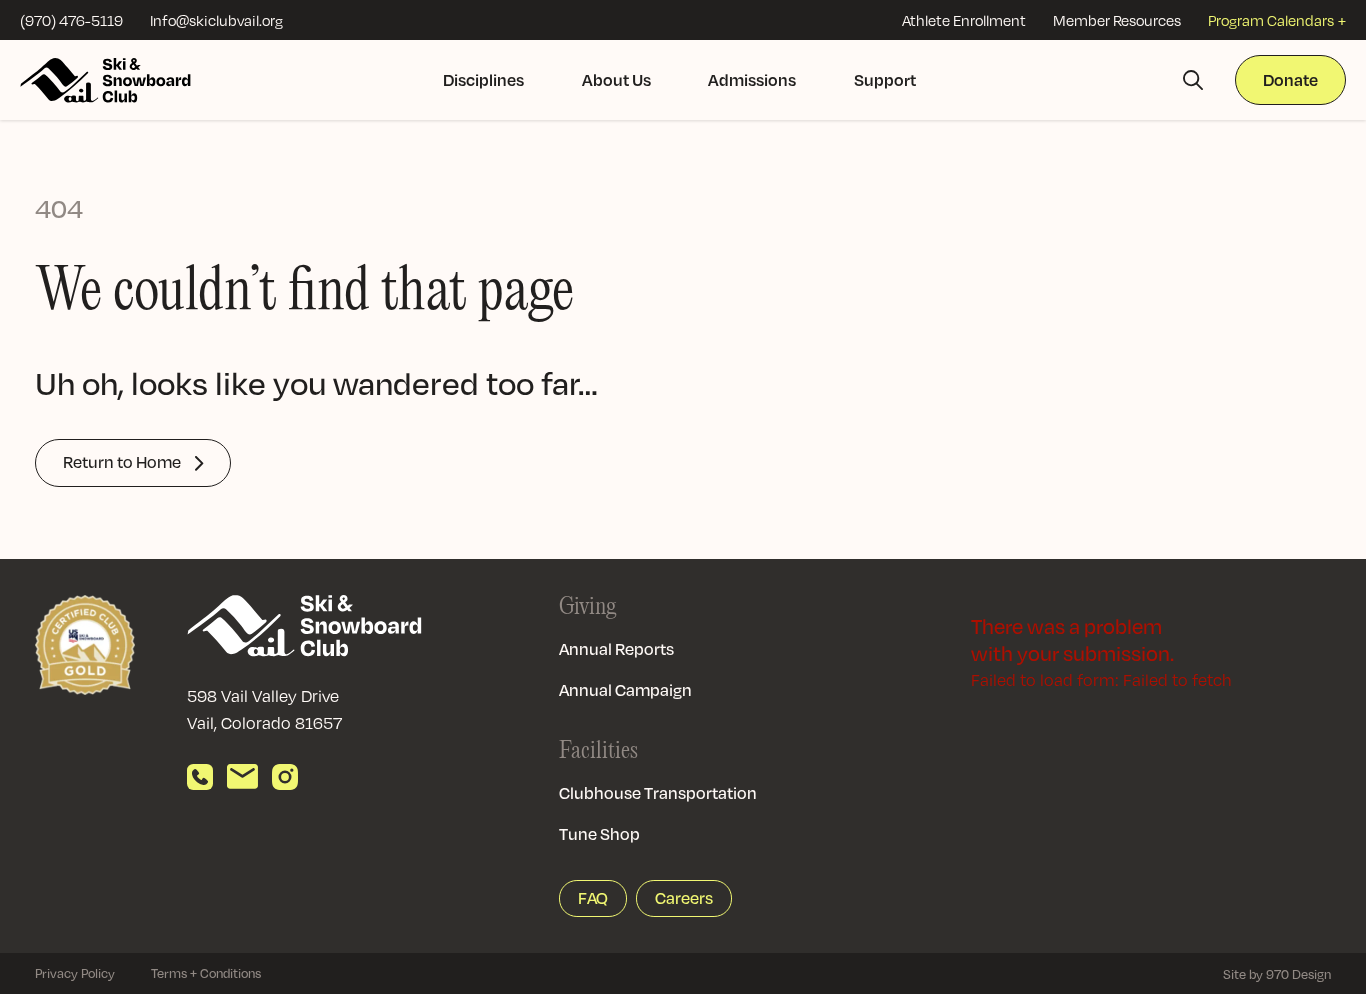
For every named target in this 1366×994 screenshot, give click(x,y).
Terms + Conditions (206, 973)
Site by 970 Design (1277, 974)
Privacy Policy (75, 973)
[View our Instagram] (285, 777)
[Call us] (200, 777)
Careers (684, 898)
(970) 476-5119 (71, 20)
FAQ (593, 898)
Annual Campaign (625, 690)
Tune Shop (599, 834)
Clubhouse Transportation (658, 793)
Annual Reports (616, 649)
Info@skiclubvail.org (216, 20)
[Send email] (242, 777)
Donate (1290, 79)
